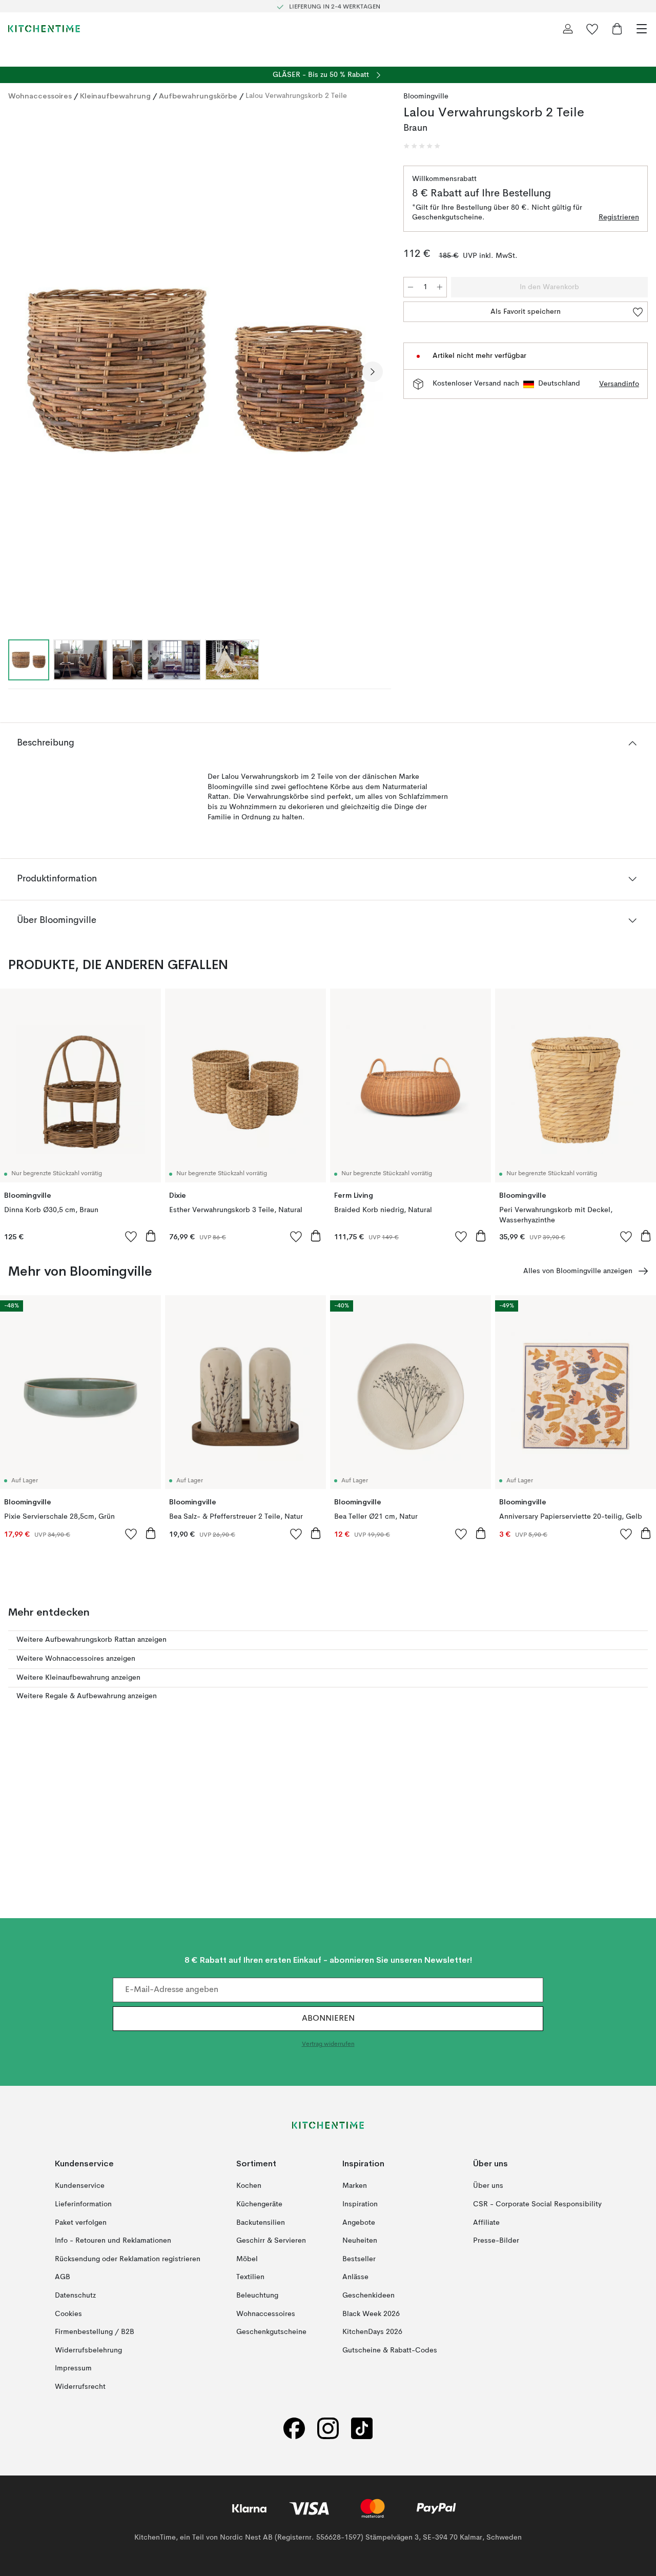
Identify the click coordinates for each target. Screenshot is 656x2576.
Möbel (247, 2259)
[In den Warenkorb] (151, 1236)
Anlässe (355, 2277)
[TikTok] (362, 2428)
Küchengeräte (259, 2204)
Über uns (488, 2186)
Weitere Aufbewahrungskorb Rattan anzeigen (91, 1640)
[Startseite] (44, 29)
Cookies (68, 2313)
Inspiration (360, 2204)
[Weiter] (373, 372)
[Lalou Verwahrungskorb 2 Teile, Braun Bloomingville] (196, 370)
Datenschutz (75, 2296)
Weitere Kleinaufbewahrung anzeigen (78, 1678)
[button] (422, 146)
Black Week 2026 (371, 2313)
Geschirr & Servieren (271, 2241)
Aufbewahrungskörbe (198, 96)
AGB (63, 2277)
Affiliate (486, 2222)
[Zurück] (18, 372)
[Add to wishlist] (131, 1236)
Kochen (249, 2186)
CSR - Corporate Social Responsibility (537, 2204)
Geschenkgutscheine (271, 2332)
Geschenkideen (368, 2296)
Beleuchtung (257, 2296)
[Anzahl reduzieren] (411, 287)
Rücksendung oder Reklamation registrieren (128, 2259)
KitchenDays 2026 (372, 2332)
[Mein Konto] (568, 29)
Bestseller (359, 2259)
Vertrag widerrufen (328, 2044)
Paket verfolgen (81, 2222)
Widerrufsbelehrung (88, 2350)
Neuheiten (360, 2241)
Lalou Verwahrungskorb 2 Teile (296, 96)
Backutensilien (261, 2222)
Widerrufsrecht (80, 2387)
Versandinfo (619, 384)
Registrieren (619, 217)
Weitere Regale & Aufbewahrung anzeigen (87, 1696)
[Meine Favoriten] (592, 29)
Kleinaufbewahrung (115, 96)
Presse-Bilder (496, 2241)
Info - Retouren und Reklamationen (113, 2241)
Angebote (359, 2222)
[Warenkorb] (617, 29)
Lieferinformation (83, 2204)
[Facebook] (294, 2428)
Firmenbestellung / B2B (95, 2332)
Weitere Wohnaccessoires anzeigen (76, 1659)
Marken (355, 2186)
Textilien (250, 2277)
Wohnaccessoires (40, 96)
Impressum (73, 2368)
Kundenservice (80, 2186)
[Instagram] (328, 2428)
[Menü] (642, 29)
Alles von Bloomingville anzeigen (578, 1271)
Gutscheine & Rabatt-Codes (390, 2350)
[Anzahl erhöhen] (440, 287)
